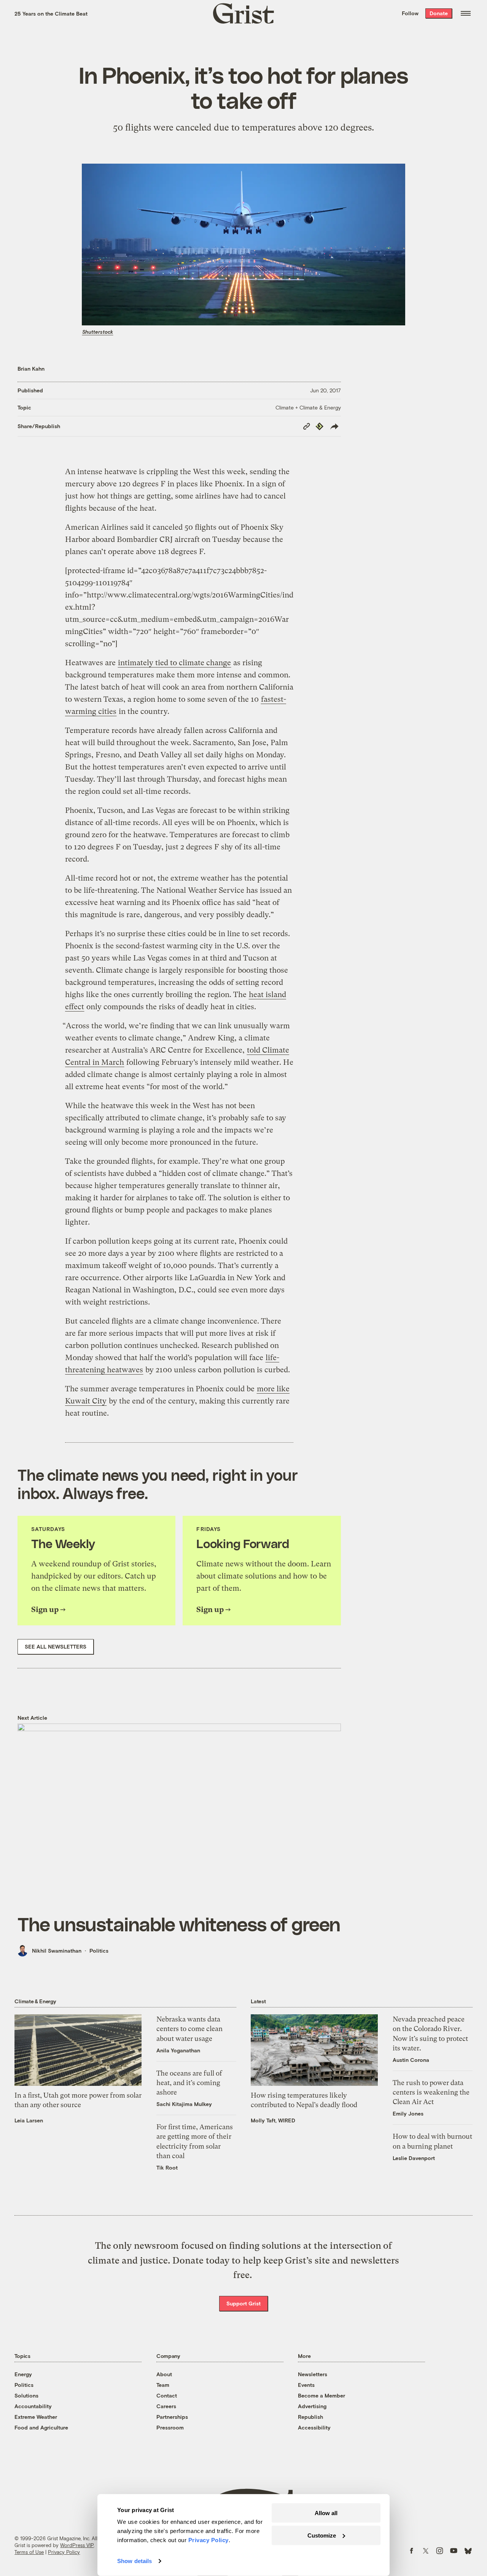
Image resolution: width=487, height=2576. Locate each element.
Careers (166, 2406)
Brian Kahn (31, 369)
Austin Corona (411, 2060)
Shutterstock (98, 332)
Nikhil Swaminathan (57, 1951)
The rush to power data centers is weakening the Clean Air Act (431, 2092)
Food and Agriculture (41, 2427)
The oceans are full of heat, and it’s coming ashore (189, 2083)
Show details (134, 2561)
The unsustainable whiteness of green (179, 1924)
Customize (322, 2535)
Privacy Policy (64, 2552)
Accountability (33, 2406)
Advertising (312, 2406)
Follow (410, 13)
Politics (99, 1951)
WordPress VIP (77, 2545)
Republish (310, 2417)
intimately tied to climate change (174, 663)
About (164, 2374)
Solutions (26, 2395)
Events (306, 2385)
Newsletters (313, 2374)
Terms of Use (29, 2552)
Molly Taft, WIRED (273, 2120)
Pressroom (170, 2427)
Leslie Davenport (414, 2158)
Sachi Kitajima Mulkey (184, 2104)
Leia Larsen (29, 2120)
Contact (167, 2395)
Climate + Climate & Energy (308, 407)
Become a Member (321, 2395)
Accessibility (314, 2427)
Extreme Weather (36, 2417)
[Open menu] (466, 13)
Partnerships (172, 2417)
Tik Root (167, 2167)
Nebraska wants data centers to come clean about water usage (189, 2029)
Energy (23, 2374)
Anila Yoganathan (178, 2050)
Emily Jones (408, 2113)
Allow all (326, 2513)
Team (163, 2385)
